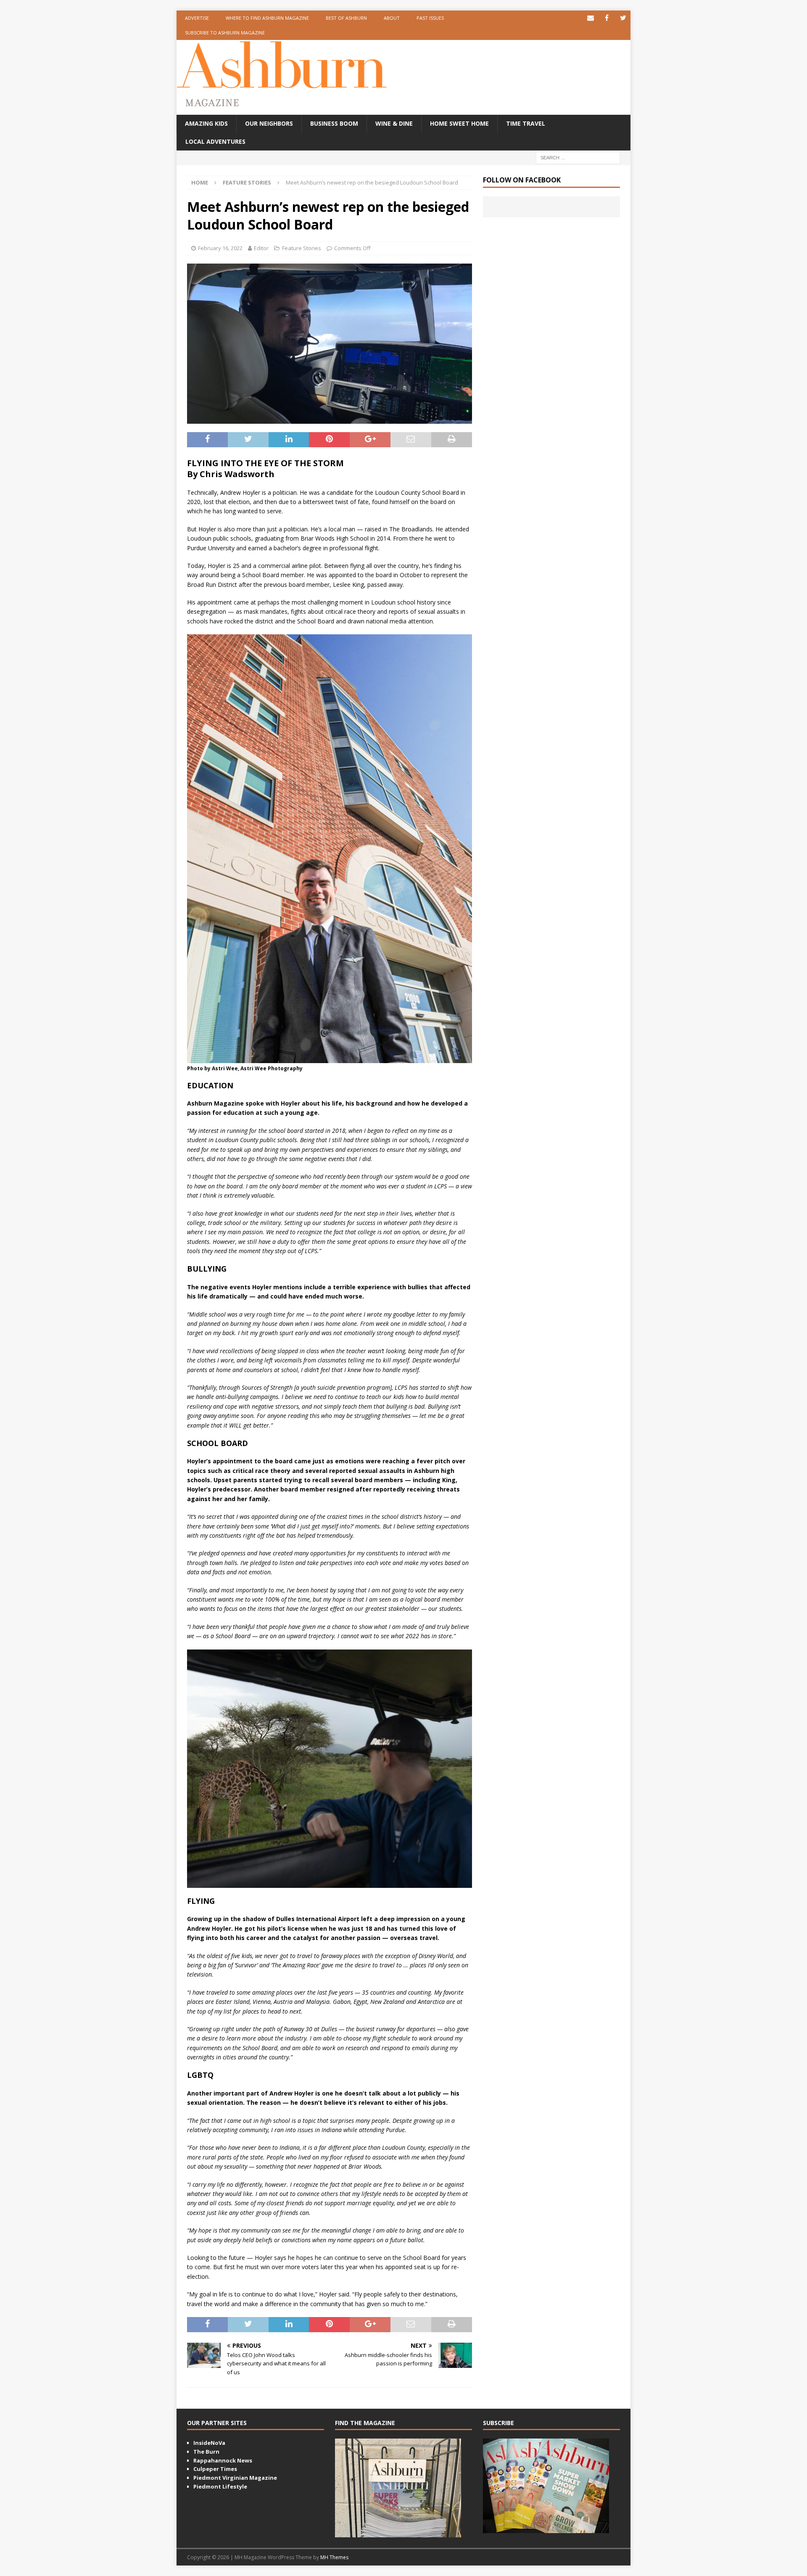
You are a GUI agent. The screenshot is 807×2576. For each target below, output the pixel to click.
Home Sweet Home (459, 123)
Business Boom (334, 123)
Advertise (197, 18)
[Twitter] (623, 18)
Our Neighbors (269, 123)
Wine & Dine (394, 123)
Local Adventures (215, 141)
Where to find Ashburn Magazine (267, 18)
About (392, 18)
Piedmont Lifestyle (220, 2486)
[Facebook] (607, 18)
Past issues (430, 18)
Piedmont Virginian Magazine (235, 2478)
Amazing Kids (206, 123)
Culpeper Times (215, 2469)
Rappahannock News (223, 2460)
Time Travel (526, 123)
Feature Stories (302, 248)
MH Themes (334, 2557)
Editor (261, 248)
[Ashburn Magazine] (282, 84)
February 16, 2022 (220, 248)
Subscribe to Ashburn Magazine (225, 33)
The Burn (206, 2452)
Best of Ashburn (346, 18)
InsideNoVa (209, 2443)
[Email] (590, 18)
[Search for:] (578, 157)
